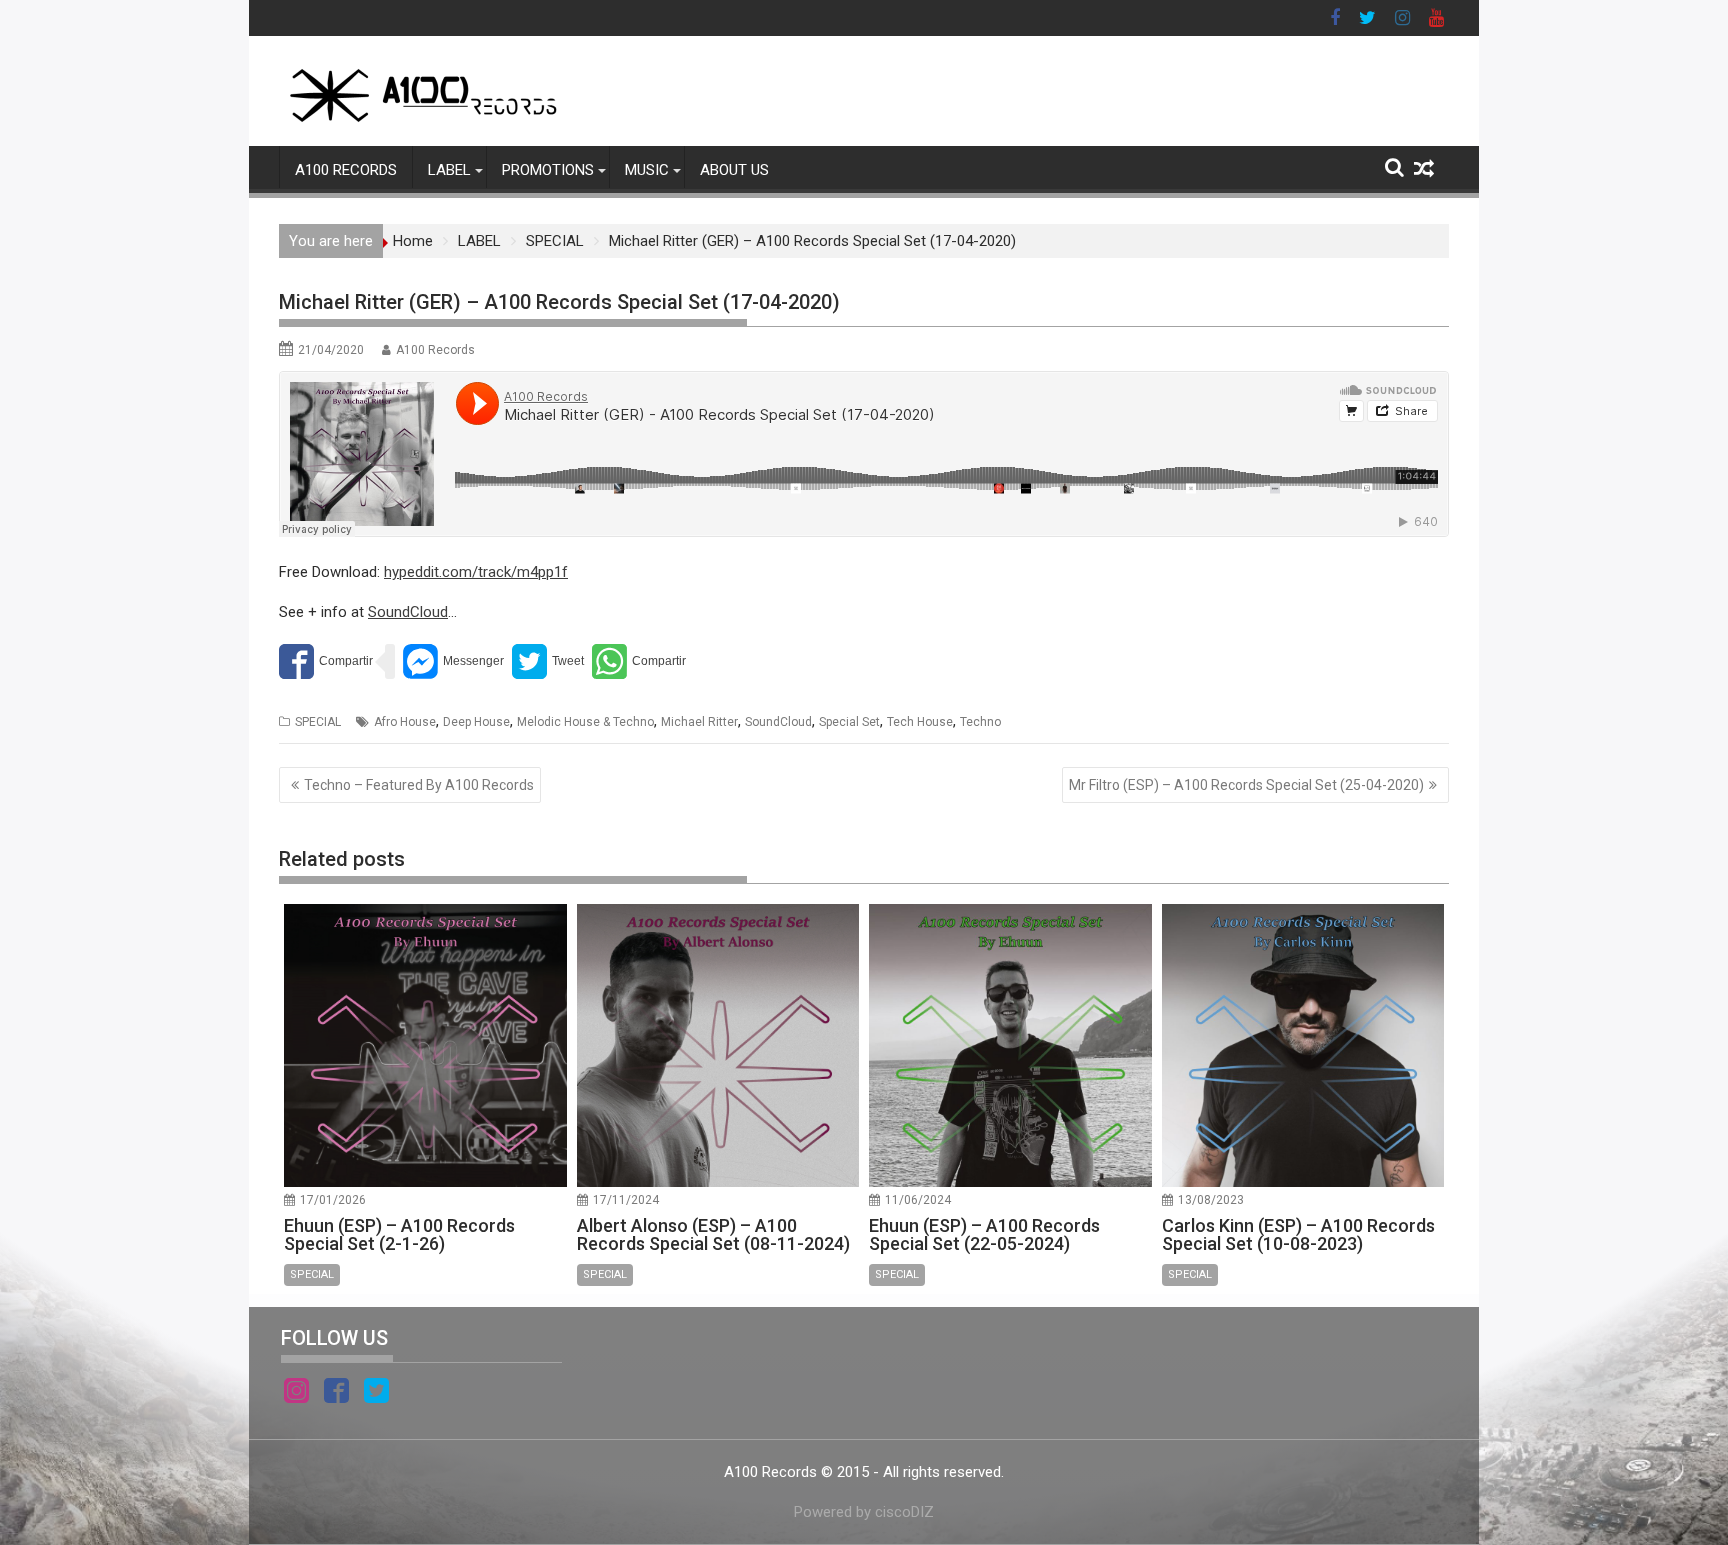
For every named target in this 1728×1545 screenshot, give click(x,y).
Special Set (849, 722)
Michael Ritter (699, 722)
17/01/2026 (333, 1200)
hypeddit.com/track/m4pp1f (476, 572)
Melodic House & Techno (585, 722)
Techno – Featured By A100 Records (419, 785)
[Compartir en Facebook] (326, 661)
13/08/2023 (1211, 1200)
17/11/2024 (626, 1200)
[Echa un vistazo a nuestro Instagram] (296, 1394)
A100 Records (435, 350)
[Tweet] (548, 661)
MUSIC (647, 170)
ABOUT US (734, 170)
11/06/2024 (918, 1200)
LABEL (449, 170)
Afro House (405, 722)
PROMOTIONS (548, 170)
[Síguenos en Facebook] (336, 1394)
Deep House (476, 722)
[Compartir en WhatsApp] (639, 661)
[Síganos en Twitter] (376, 1394)
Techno (980, 722)
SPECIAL (318, 722)
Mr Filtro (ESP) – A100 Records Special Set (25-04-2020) (1246, 785)
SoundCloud (408, 612)
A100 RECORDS (346, 170)
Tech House (920, 722)
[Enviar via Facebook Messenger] (453, 661)
